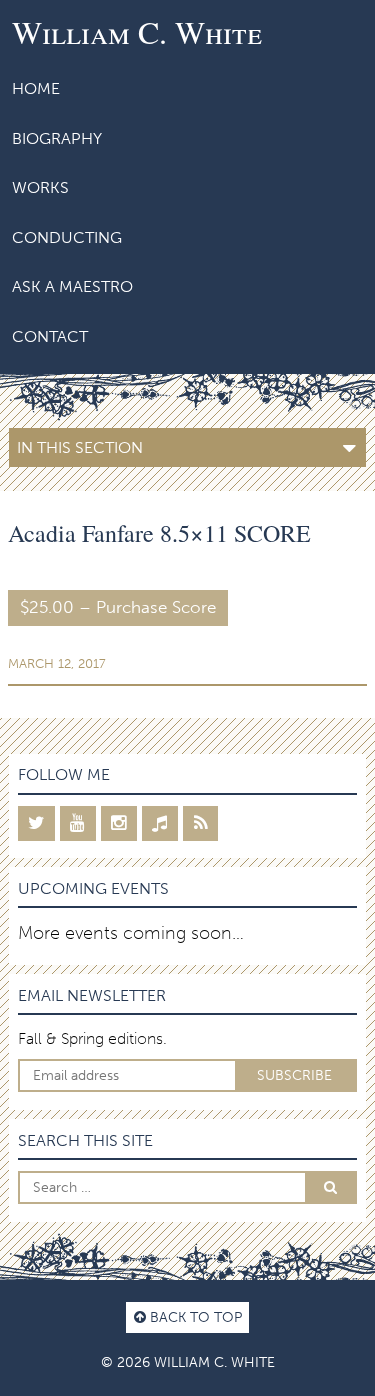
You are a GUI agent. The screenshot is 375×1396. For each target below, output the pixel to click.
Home (36, 88)
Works (40, 187)
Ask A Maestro (72, 286)
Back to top (194, 1317)
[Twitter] (36, 823)
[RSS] (200, 823)
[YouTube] (78, 823)
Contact (50, 336)
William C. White (137, 31)
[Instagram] (119, 823)
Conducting (67, 237)
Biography (57, 138)
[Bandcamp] (160, 823)
